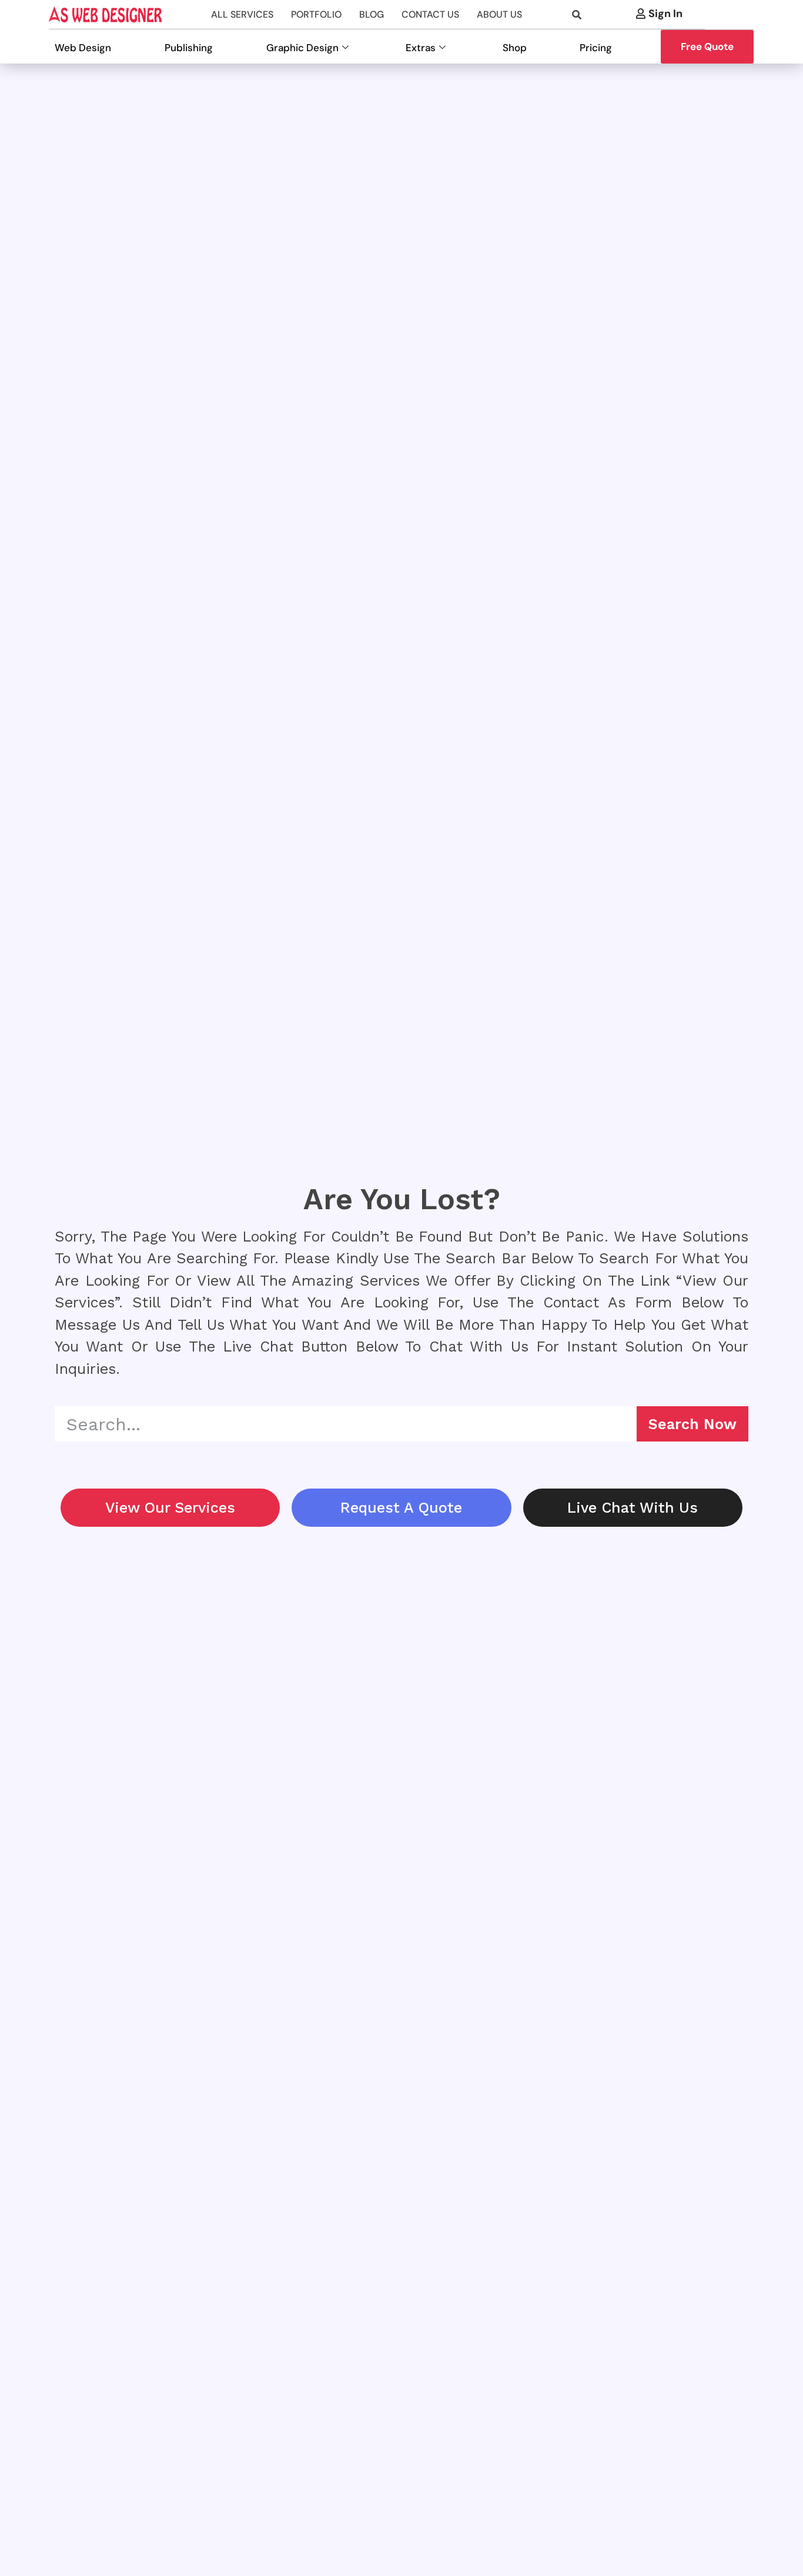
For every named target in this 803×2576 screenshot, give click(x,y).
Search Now (692, 1424)
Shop (515, 48)
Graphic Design (302, 48)
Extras (421, 48)
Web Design (83, 48)
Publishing (189, 48)
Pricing (596, 48)
